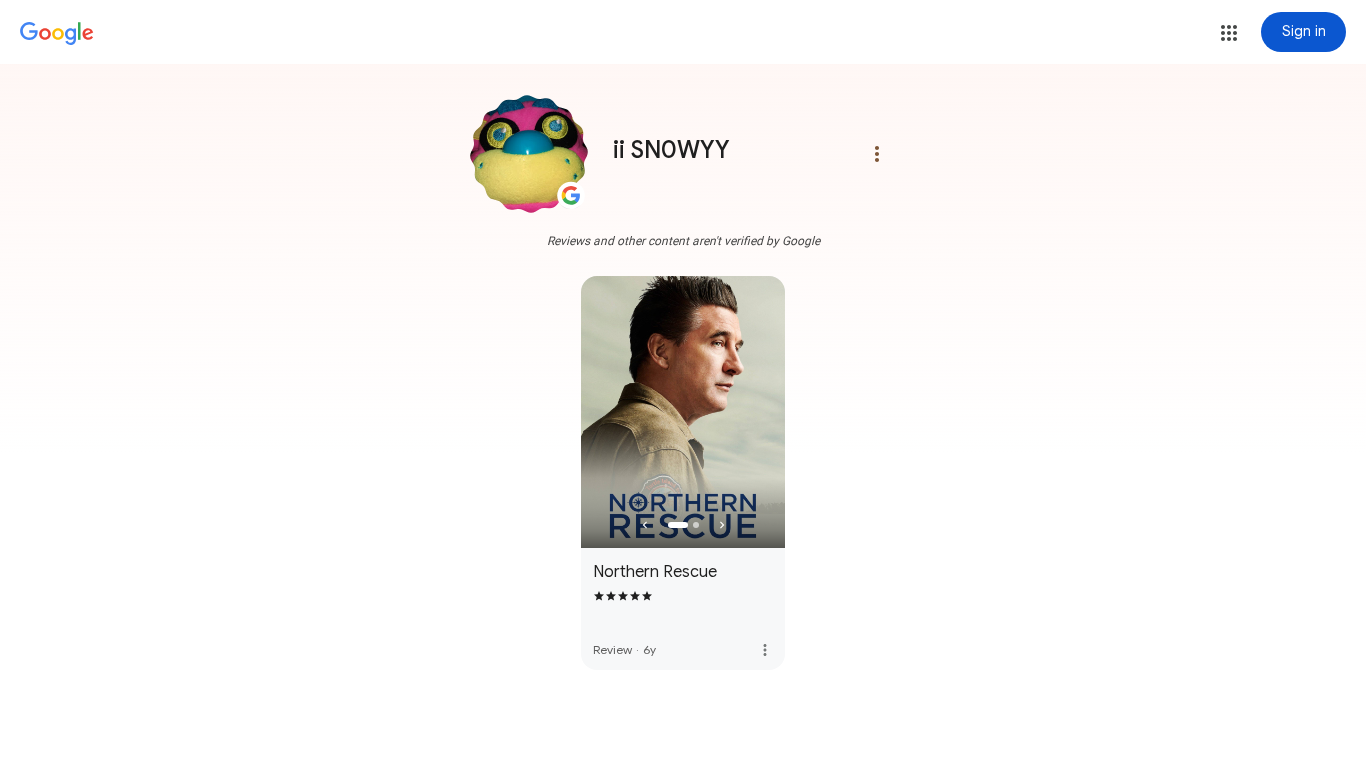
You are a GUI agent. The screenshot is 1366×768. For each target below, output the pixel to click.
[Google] (57, 34)
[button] (1229, 33)
